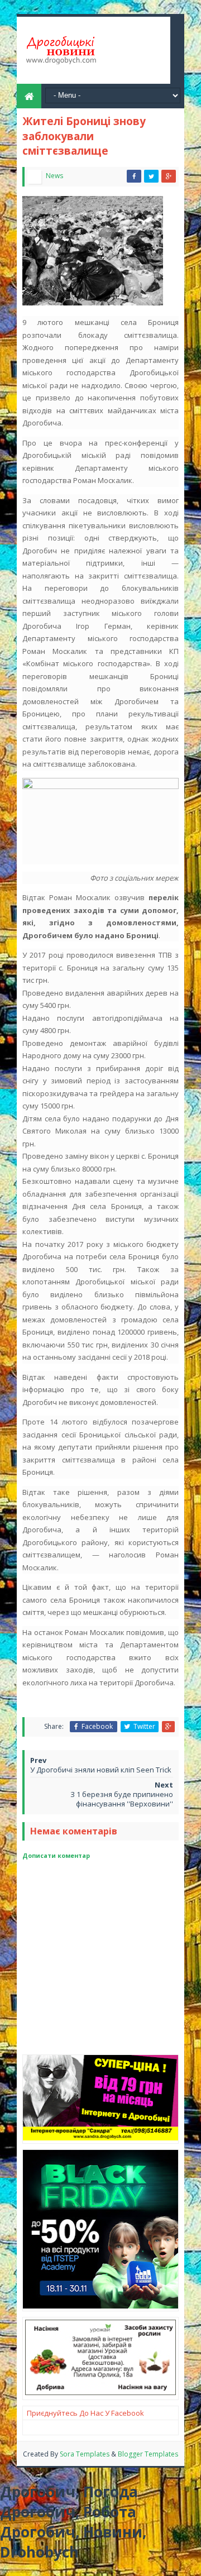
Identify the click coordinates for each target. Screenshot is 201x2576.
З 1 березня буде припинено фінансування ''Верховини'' (122, 1799)
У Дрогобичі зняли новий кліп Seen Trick (101, 1770)
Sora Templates (85, 2454)
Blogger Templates (148, 2454)
